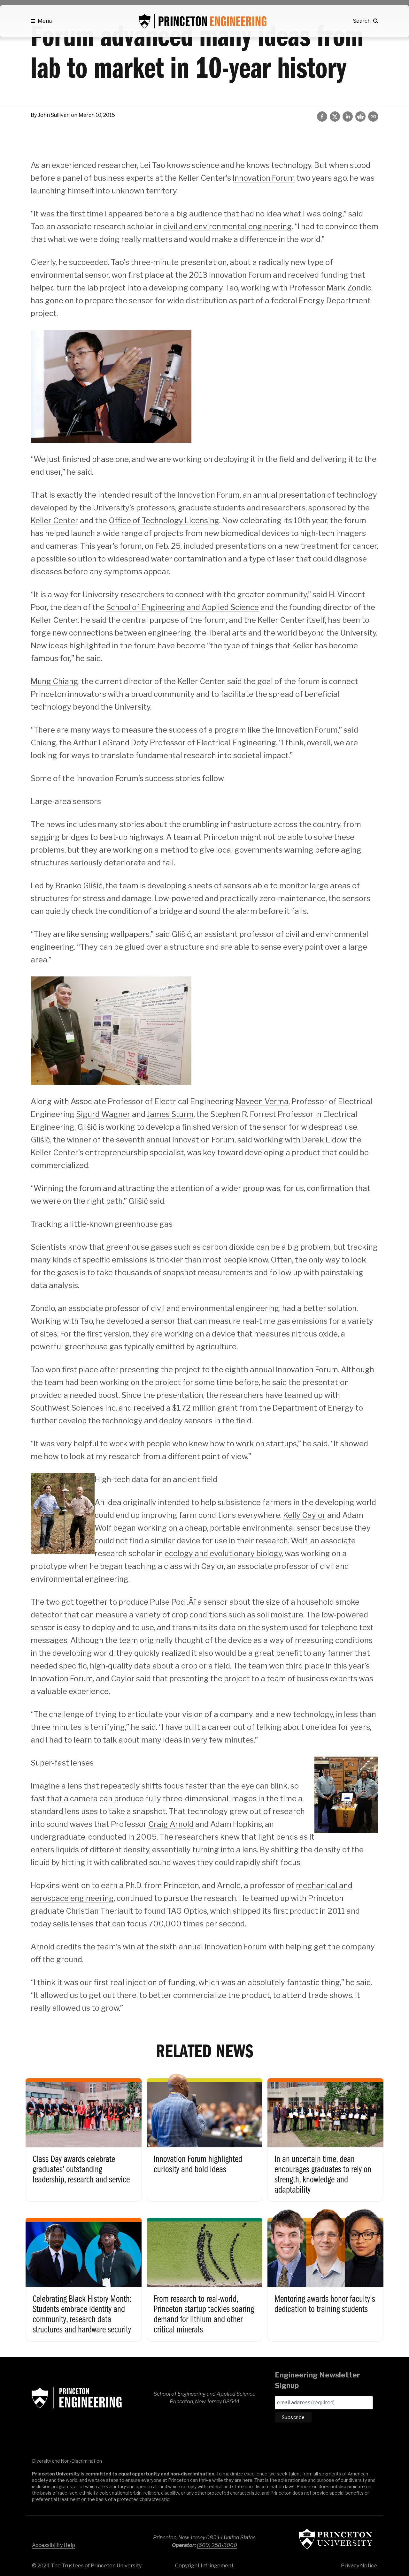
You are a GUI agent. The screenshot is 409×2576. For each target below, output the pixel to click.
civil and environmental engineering (228, 226)
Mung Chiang (54, 681)
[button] (41, 21)
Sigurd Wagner (103, 1114)
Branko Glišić (79, 886)
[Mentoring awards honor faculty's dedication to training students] (325, 2274)
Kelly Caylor (304, 1515)
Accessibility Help (54, 2545)
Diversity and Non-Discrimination (67, 2461)
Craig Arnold (171, 1824)
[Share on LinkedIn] (348, 117)
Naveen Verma (262, 1101)
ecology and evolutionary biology (223, 1553)
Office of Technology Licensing (164, 520)
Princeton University (336, 2539)
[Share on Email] (373, 117)
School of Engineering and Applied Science (182, 607)
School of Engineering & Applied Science (77, 2398)
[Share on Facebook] (322, 117)
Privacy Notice (359, 2566)
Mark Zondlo (349, 288)
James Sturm (170, 1114)
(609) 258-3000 (217, 2545)
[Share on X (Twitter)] (335, 117)
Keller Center (54, 520)
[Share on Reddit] (360, 117)
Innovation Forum (264, 178)
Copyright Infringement (204, 2566)
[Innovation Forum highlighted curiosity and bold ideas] (205, 2135)
